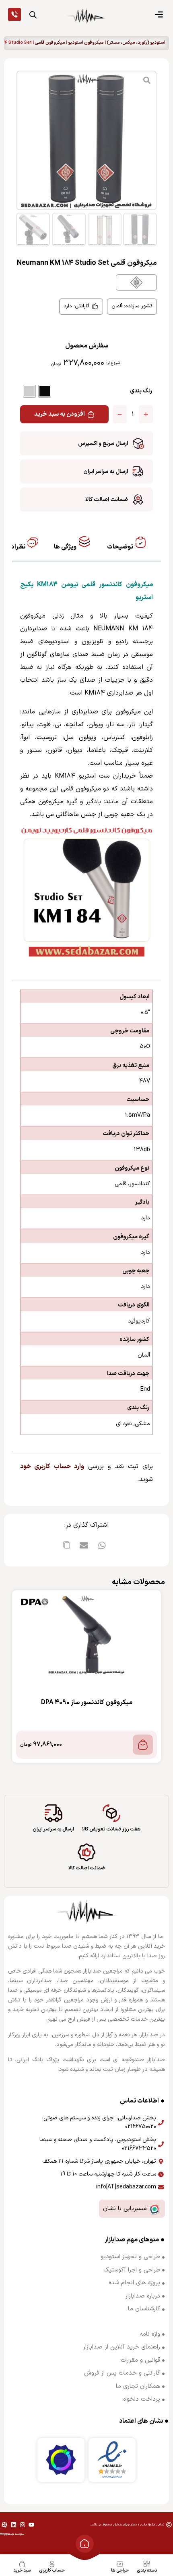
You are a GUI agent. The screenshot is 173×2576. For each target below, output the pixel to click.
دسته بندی (147, 2571)
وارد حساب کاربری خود (52, 1467)
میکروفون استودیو (86, 43)
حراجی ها (120, 2571)
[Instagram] (23, 2525)
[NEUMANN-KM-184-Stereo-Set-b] (86, 140)
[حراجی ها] (120, 2564)
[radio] (45, 391)
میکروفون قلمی (50, 43)
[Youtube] (31, 2525)
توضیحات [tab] (121, 547)
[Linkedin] (13, 2525)
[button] (102, 1545)
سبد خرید (22, 2571)
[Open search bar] (33, 15)
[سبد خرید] (22, 2564)
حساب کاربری (52, 2571)
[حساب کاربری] (52, 2564)
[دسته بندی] (147, 2564)
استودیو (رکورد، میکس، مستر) (136, 43)
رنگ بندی (141, 391)
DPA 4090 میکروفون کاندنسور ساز (87, 1702)
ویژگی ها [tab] (66, 547)
